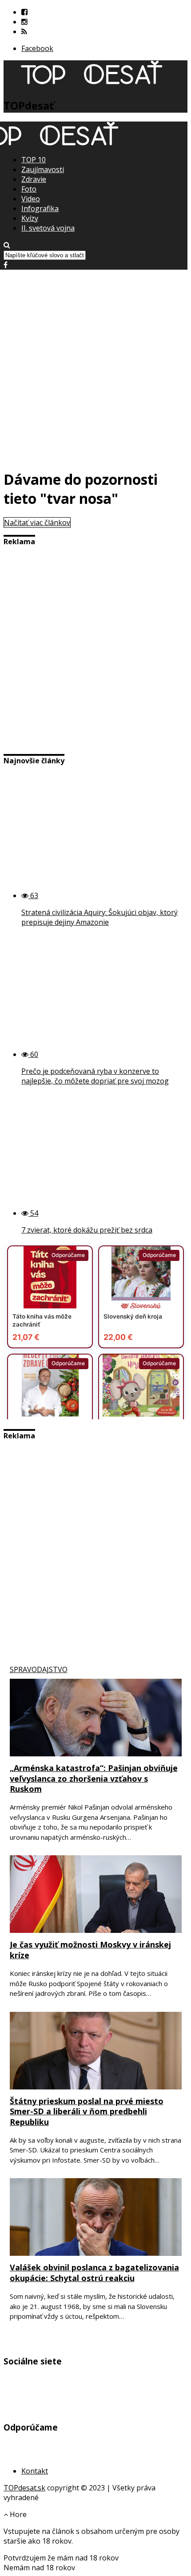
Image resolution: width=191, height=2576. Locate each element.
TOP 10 (34, 160)
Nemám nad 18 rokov (39, 2568)
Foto (29, 189)
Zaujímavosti (43, 169)
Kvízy (30, 218)
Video (31, 199)
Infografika (40, 208)
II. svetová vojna (48, 228)
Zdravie (34, 179)
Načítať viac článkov (37, 522)
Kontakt (35, 2471)
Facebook (37, 48)
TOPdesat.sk (24, 2488)
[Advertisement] (95, 365)
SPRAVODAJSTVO (39, 1669)
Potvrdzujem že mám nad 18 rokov (61, 2558)
